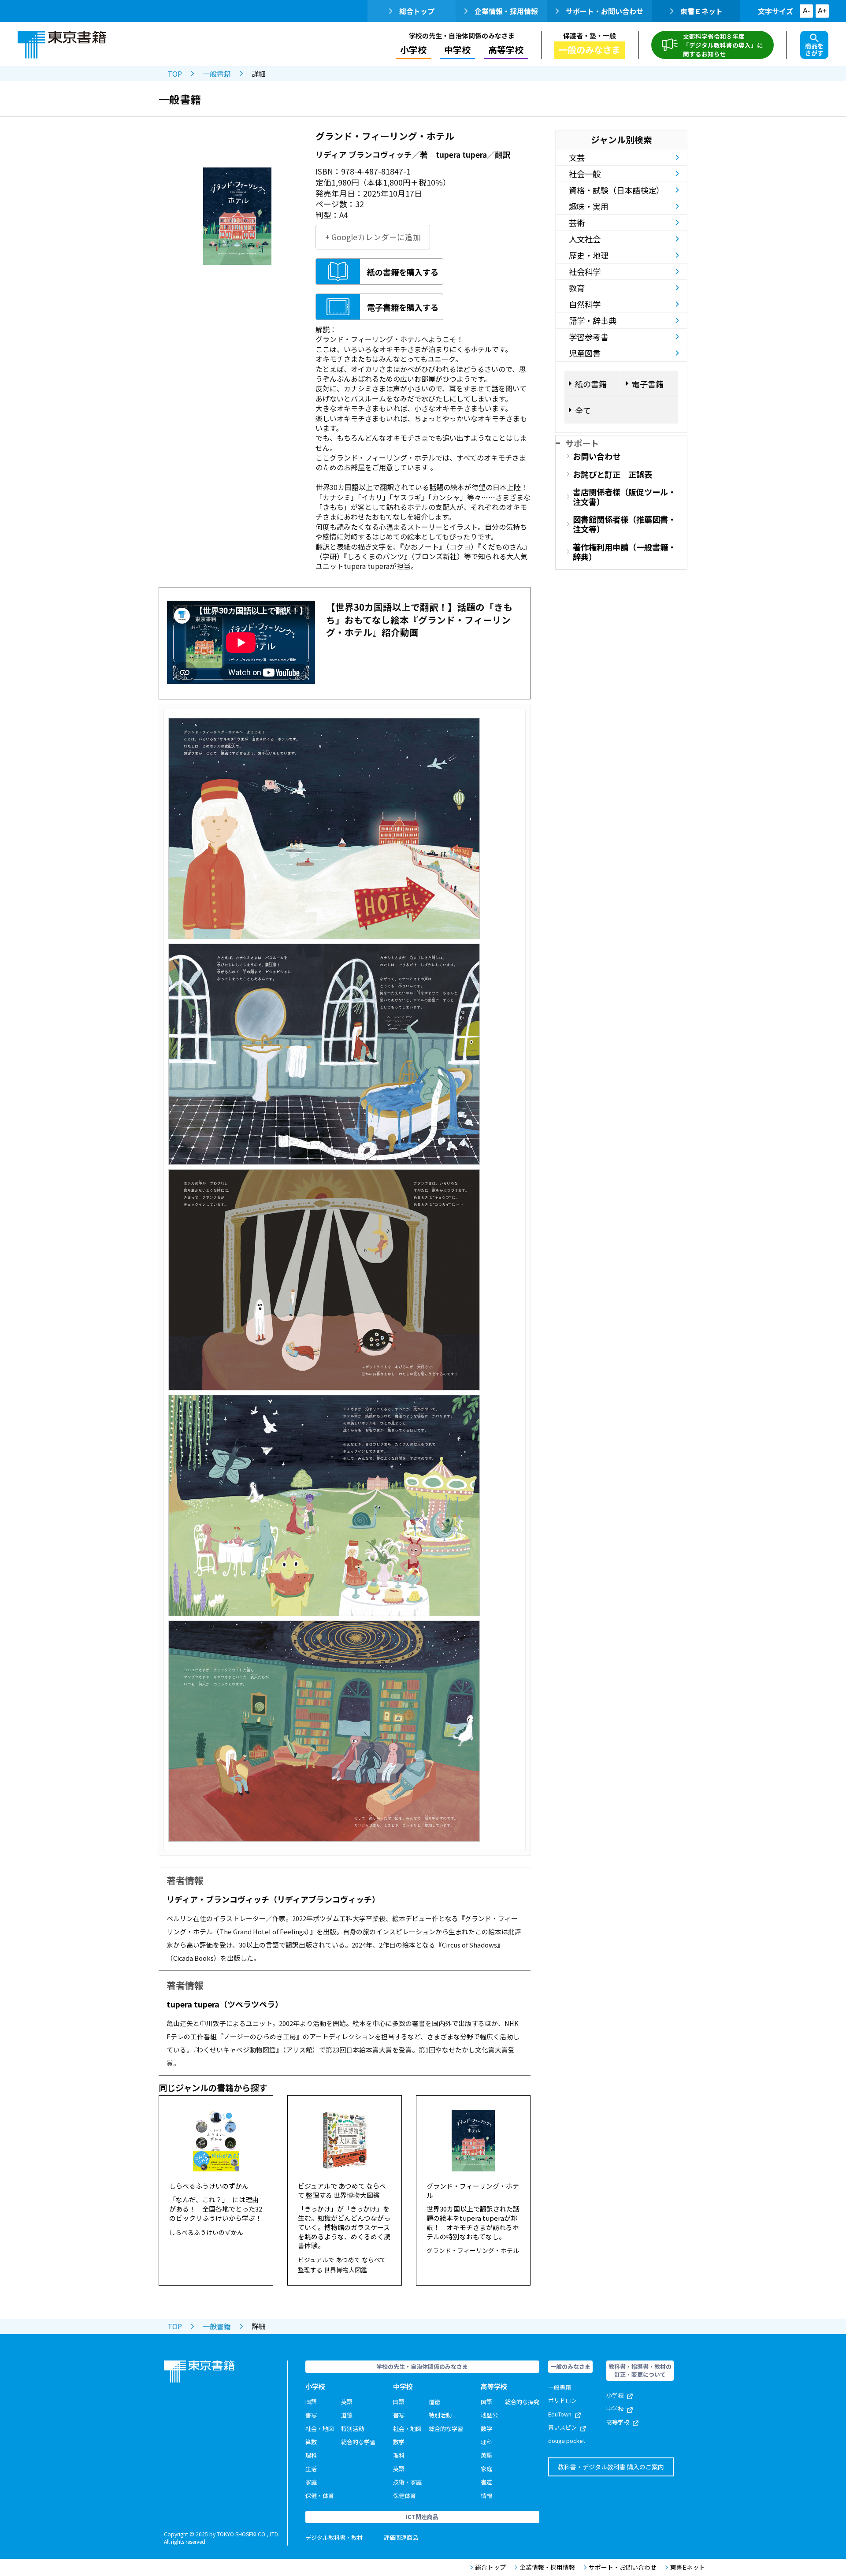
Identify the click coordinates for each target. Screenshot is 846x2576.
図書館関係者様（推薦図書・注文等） (624, 524)
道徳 (347, 2415)
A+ (822, 11)
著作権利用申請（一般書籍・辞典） (624, 552)
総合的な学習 (358, 2442)
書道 (486, 2482)
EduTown (560, 2414)
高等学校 (618, 2422)
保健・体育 (320, 2496)
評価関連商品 (401, 2537)
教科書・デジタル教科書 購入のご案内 (611, 2467)
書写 (311, 2415)
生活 (311, 2469)
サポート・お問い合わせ (605, 11)
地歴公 (489, 2415)
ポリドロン (562, 2400)
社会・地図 (320, 2429)
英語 (347, 2402)
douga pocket (567, 2440)
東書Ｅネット (701, 11)
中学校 (615, 2408)
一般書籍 (217, 74)
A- (806, 11)
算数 (311, 2442)
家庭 (311, 2482)
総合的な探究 (522, 2402)
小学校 (615, 2395)
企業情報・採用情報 (506, 11)
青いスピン (562, 2427)
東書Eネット (688, 2567)
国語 (311, 2402)
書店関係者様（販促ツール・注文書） (624, 497)
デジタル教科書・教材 (334, 2537)
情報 (486, 2496)
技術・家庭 (407, 2482)
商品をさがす (814, 49)
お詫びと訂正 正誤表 (612, 474)
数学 (399, 2442)
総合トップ (417, 11)
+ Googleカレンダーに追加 (373, 237)
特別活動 (352, 2429)
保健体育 (404, 2496)
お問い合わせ (597, 456)
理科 (311, 2455)
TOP (175, 74)
